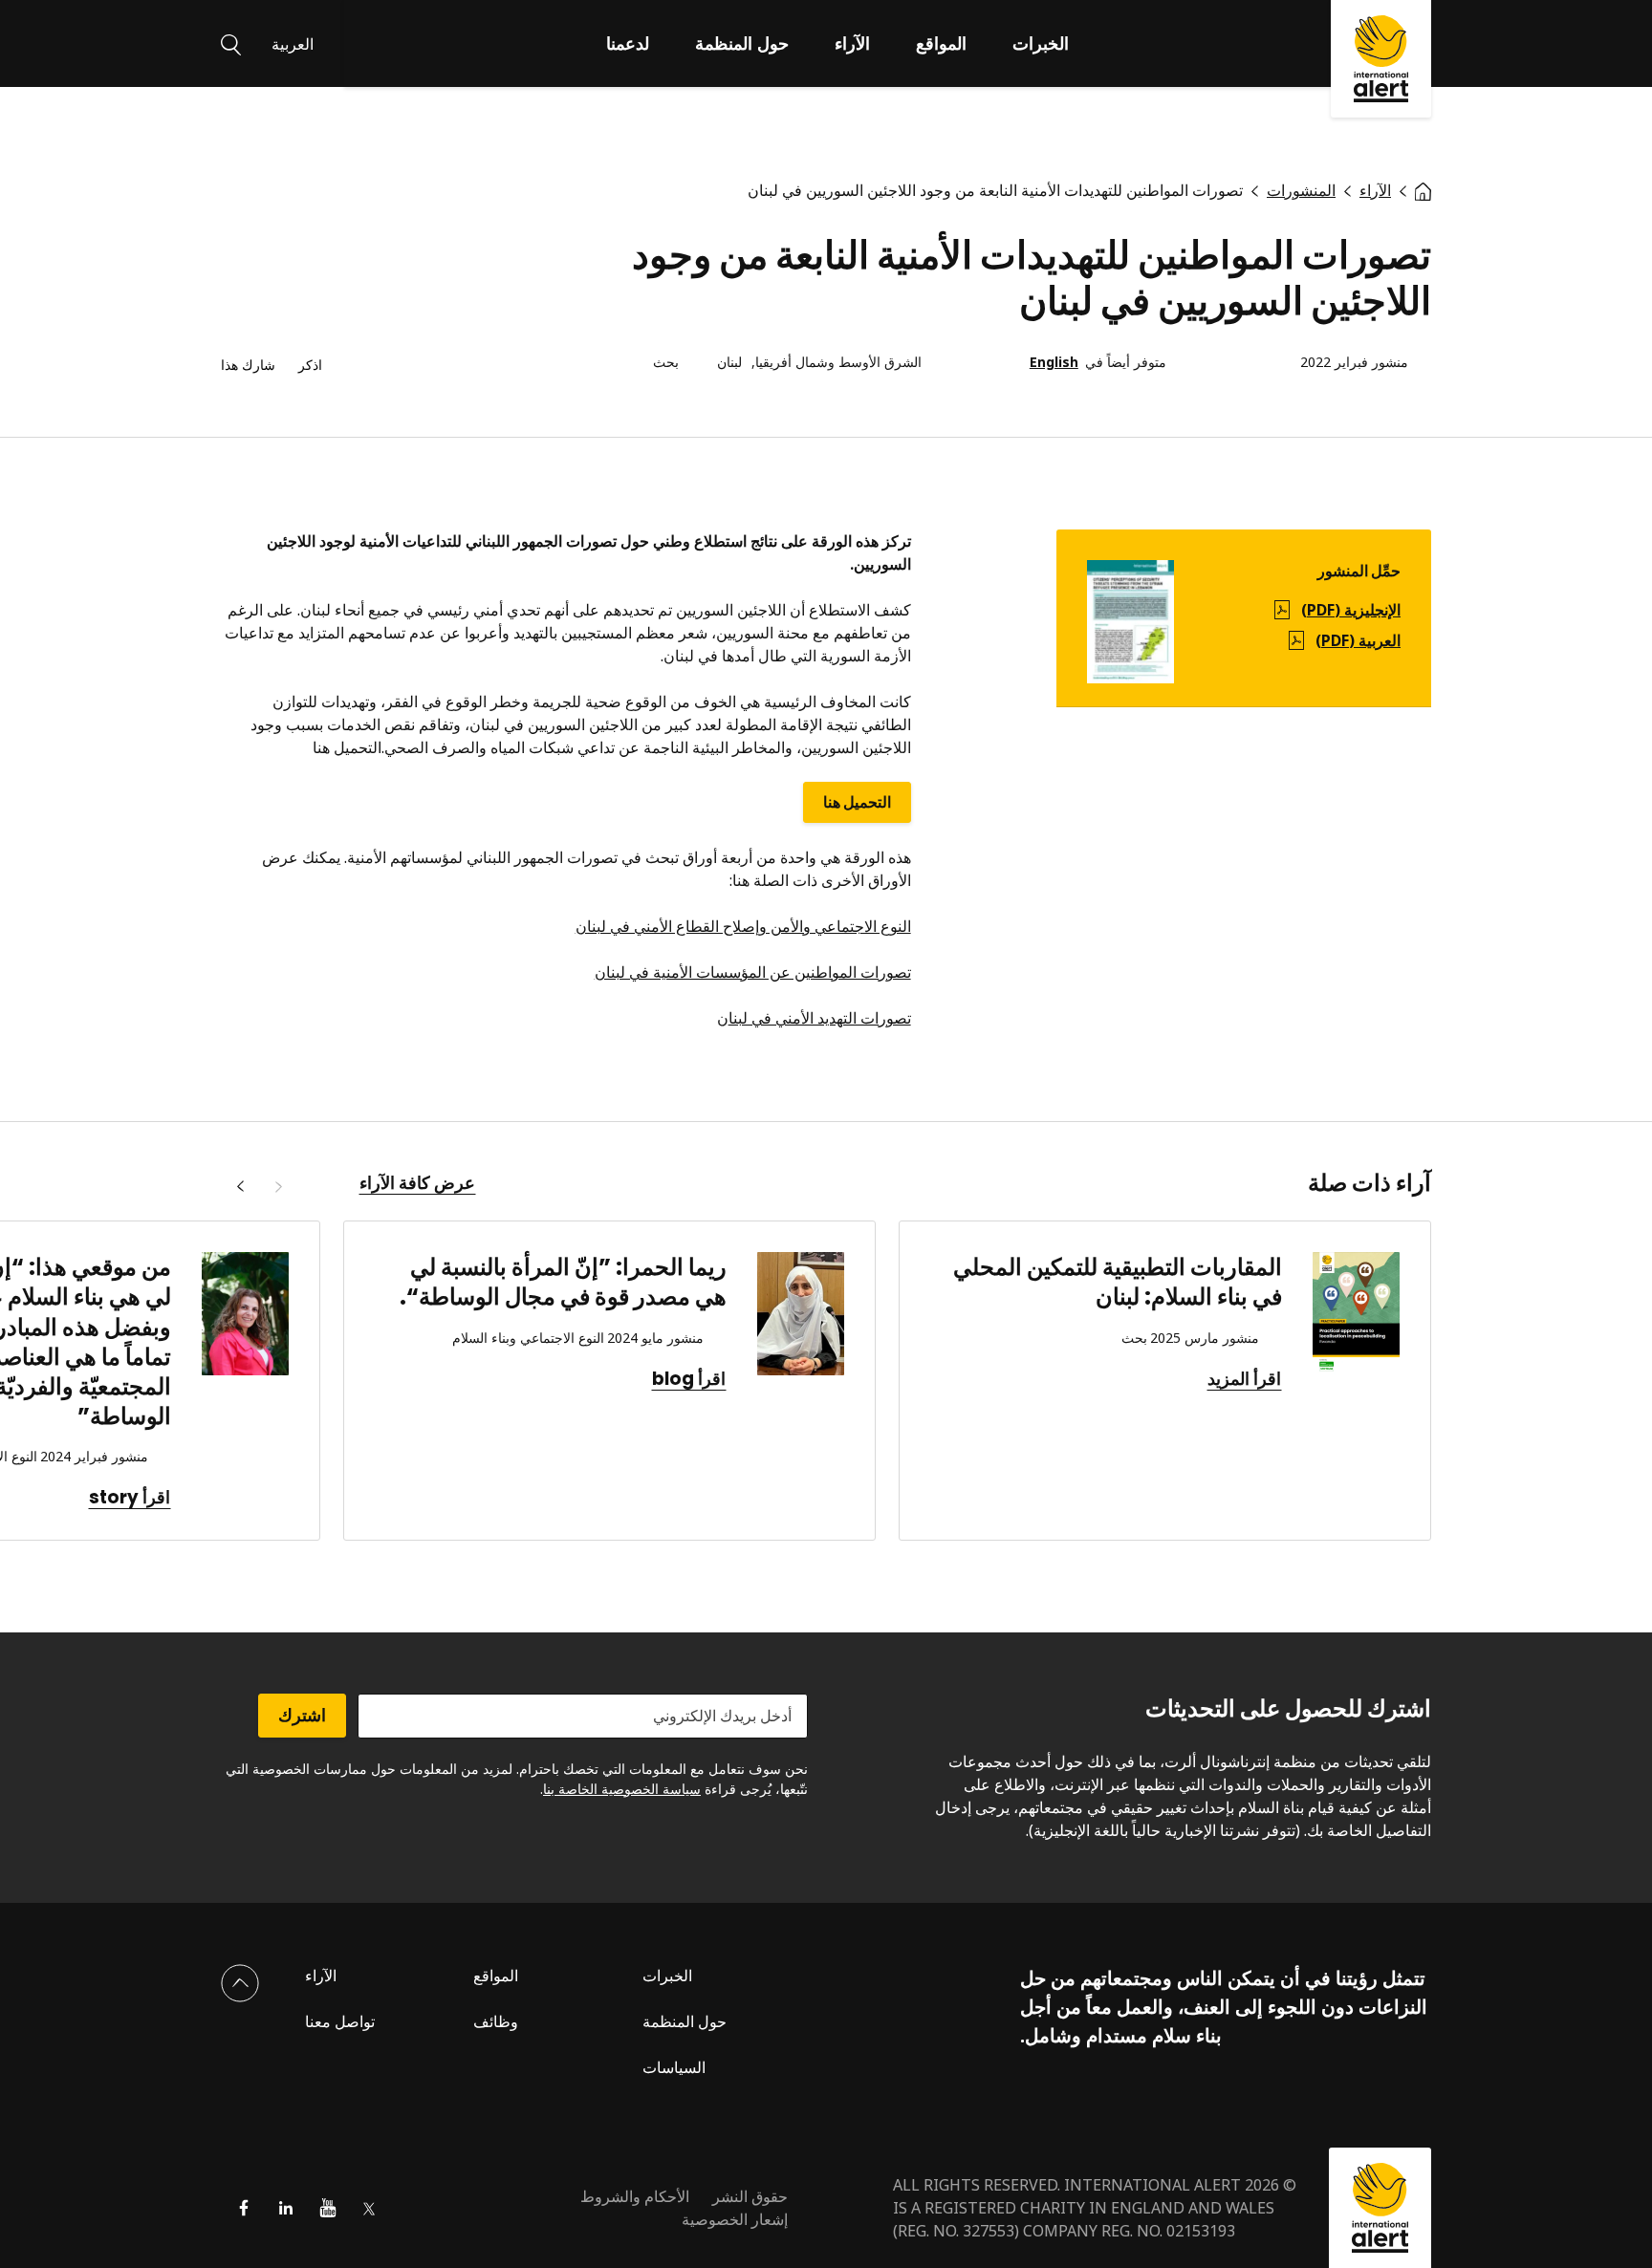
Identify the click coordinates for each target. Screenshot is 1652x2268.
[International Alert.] (1423, 190)
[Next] (240, 1187)
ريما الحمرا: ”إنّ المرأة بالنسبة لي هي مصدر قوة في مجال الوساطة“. (563, 1282)
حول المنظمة (742, 43)
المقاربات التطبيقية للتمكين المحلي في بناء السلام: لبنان (1118, 1282)
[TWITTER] (370, 2208)
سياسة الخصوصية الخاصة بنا (622, 1789)
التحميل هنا (857, 802)
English (1054, 363)
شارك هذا (248, 366)
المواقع (941, 43)
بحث (666, 363)
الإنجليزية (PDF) (1351, 610)
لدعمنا (628, 43)
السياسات (674, 2067)
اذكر (310, 366)
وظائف (496, 2021)
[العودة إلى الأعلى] (240, 1983)
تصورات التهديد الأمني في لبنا (820, 1018)
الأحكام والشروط (635, 2196)
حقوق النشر (750, 2196)
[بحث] (231, 43)
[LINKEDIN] (286, 2208)
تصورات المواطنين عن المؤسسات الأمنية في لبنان (753, 972)
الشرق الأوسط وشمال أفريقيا (838, 363)
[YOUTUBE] (328, 2208)
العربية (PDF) (1358, 640)
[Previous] (278, 1187)
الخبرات (1041, 43)
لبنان (729, 363)
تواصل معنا (340, 2021)
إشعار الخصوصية (735, 2219)
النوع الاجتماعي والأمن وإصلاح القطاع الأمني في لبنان (743, 926)
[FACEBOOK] (244, 2208)
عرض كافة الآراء (417, 1183)
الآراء (852, 43)
